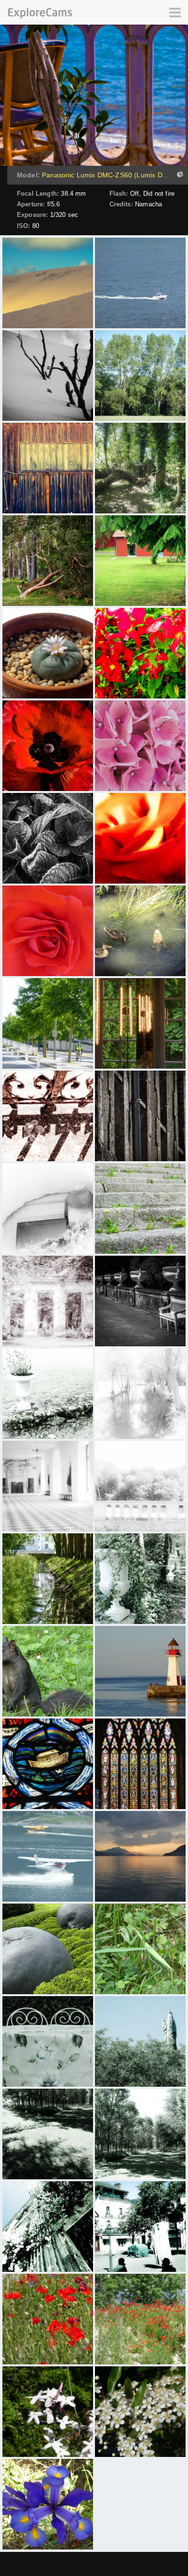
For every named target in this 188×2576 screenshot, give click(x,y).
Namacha (148, 204)
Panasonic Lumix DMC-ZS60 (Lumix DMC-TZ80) (107, 175)
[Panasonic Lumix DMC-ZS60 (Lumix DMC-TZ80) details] (179, 175)
